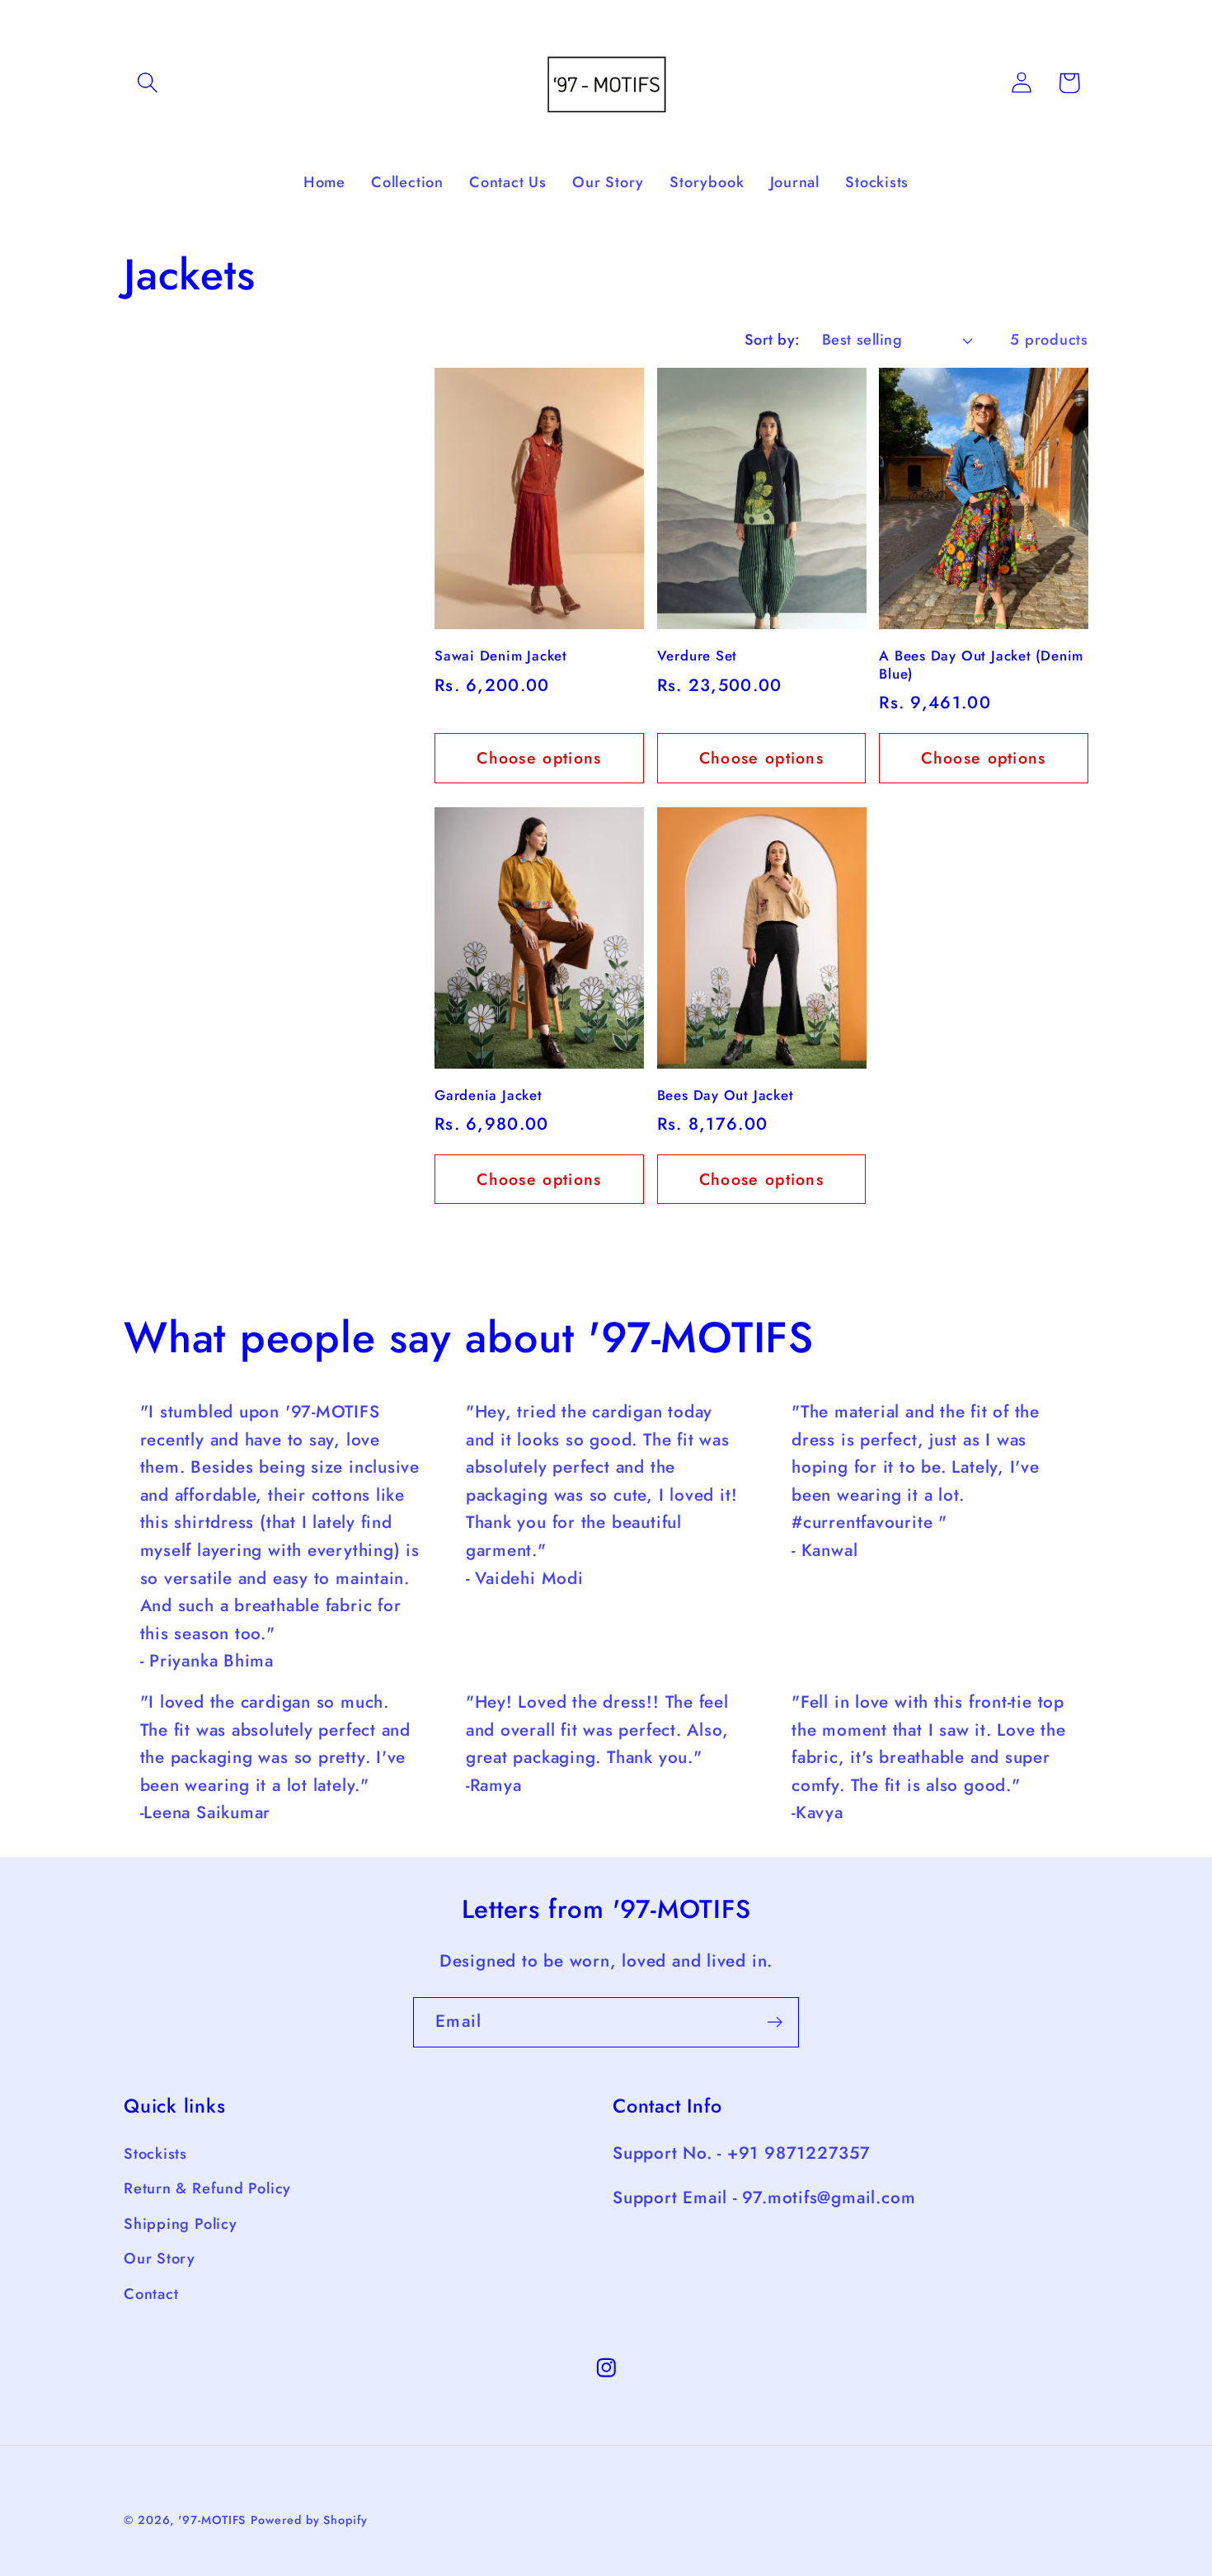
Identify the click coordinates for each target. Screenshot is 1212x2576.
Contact (151, 2294)
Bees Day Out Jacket (726, 1096)
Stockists (155, 2154)
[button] (147, 83)
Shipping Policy (181, 2224)
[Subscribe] (775, 2022)
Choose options (539, 758)
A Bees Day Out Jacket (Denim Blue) (981, 665)
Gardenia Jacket (489, 1096)
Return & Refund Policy (207, 2189)
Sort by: (773, 340)
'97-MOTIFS (212, 2520)
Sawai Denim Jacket (501, 656)
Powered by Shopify (309, 2520)
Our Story (160, 2259)
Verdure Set (698, 656)
